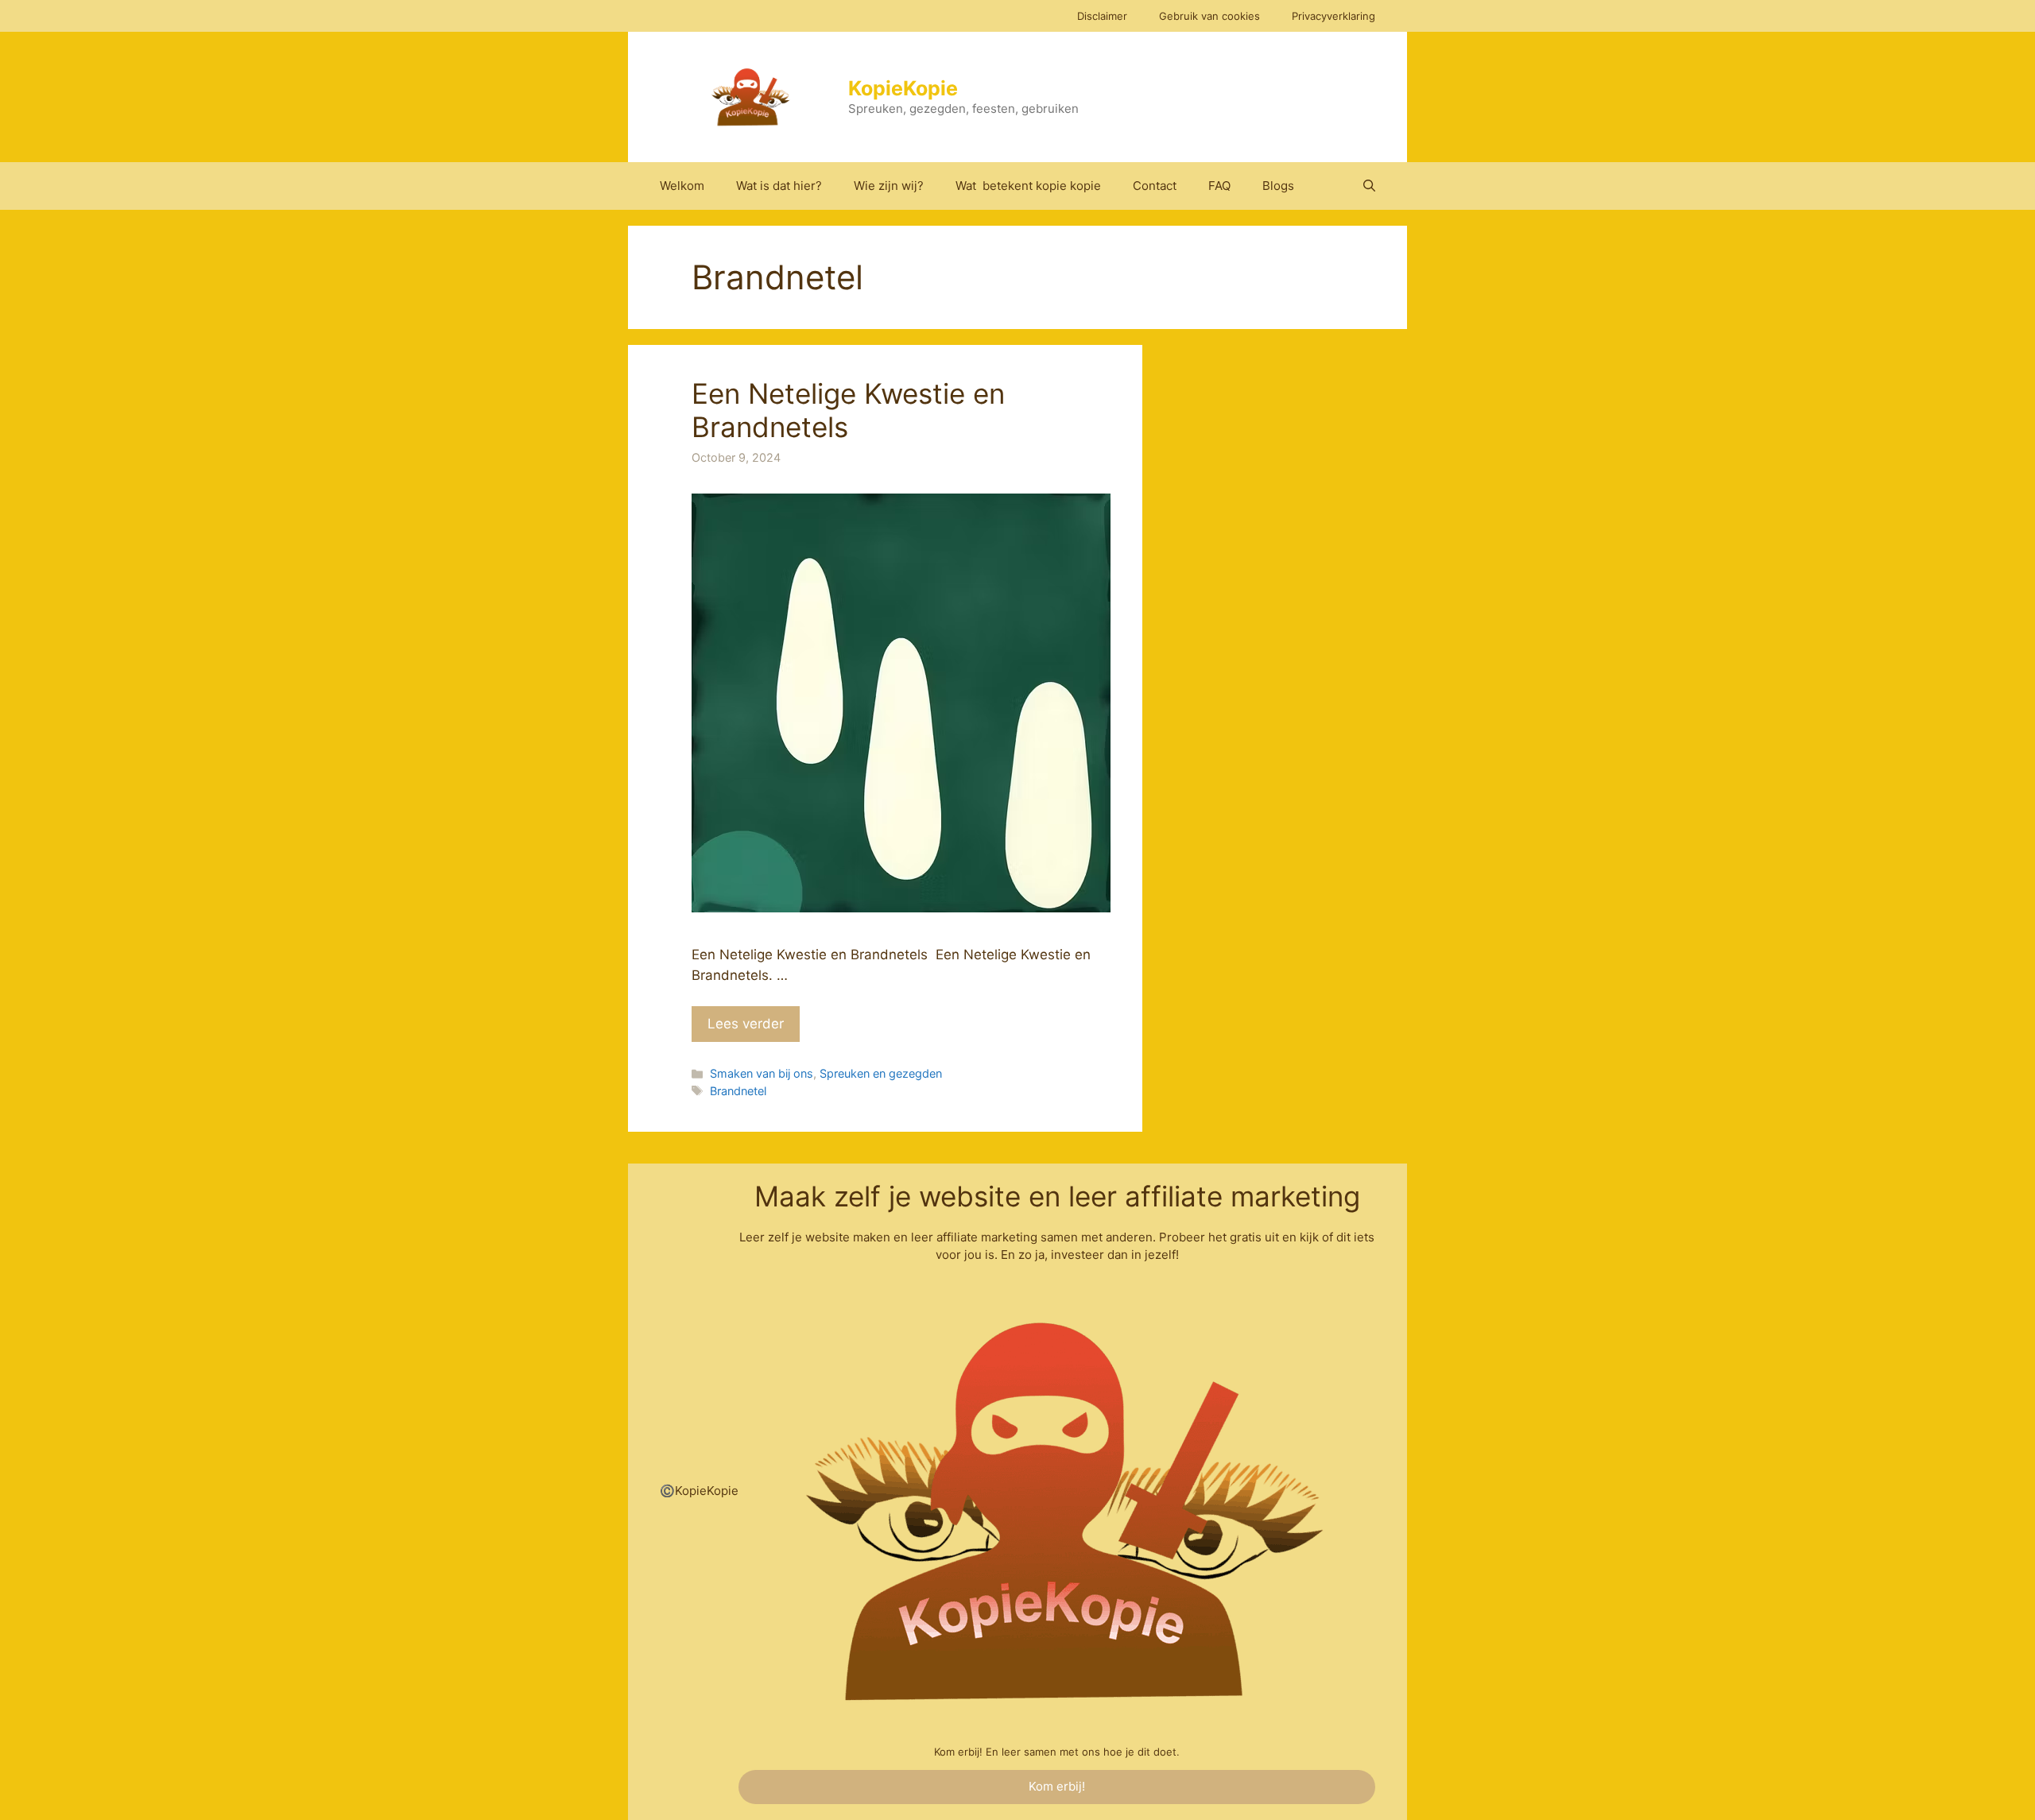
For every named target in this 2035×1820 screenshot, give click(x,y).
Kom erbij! (1057, 1786)
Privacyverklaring (1333, 16)
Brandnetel (738, 1091)
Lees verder (746, 1024)
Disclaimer (1102, 16)
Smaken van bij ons (762, 1073)
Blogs (1278, 186)
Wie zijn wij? (889, 186)
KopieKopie (903, 88)
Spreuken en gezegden (881, 1073)
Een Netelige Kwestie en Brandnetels (848, 410)
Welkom (682, 186)
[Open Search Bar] (1369, 186)
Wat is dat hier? (779, 186)
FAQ (1219, 186)
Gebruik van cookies (1209, 16)
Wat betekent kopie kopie (1028, 186)
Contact (1155, 186)
